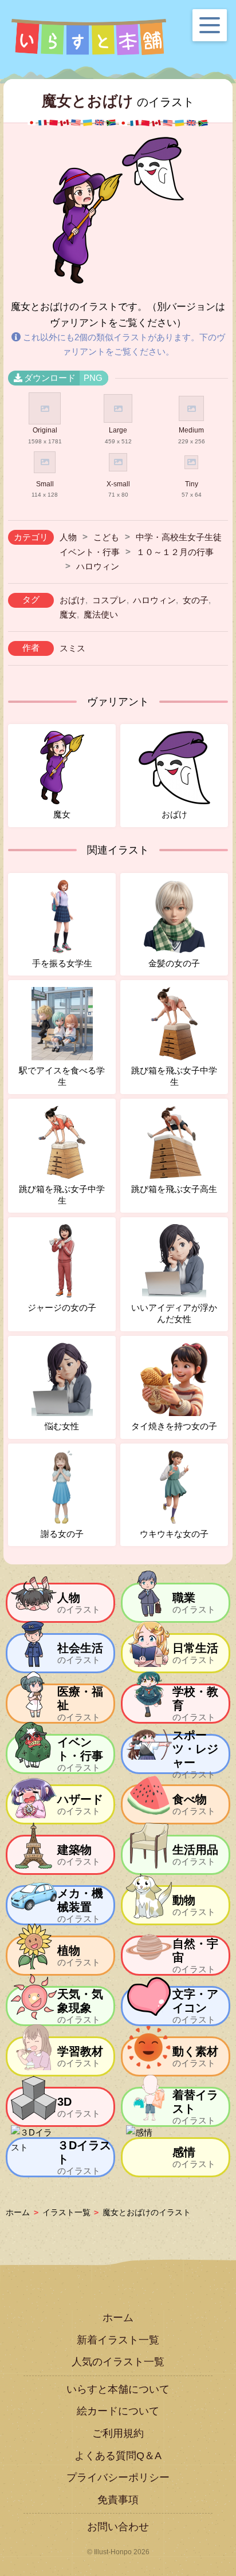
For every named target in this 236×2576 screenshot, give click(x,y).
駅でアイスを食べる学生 (62, 1076)
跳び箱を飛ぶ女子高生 (174, 1189)
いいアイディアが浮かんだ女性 (174, 1313)
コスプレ (109, 600)
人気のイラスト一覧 (118, 2362)
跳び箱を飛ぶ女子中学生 (174, 1076)
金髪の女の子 (174, 963)
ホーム (18, 2212)
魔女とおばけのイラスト (147, 2212)
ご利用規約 (118, 2433)
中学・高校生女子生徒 (179, 537)
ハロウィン (98, 566)
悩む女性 (62, 1426)
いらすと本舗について (118, 2389)
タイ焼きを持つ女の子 (174, 1426)
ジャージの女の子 (62, 1307)
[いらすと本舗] (89, 37)
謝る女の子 (62, 1534)
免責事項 (118, 2500)
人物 (68, 537)
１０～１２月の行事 (175, 552)
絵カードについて (118, 2411)
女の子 (196, 600)
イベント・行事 (90, 552)
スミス (72, 648)
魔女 (68, 614)
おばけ (72, 600)
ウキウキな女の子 (174, 1534)
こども (106, 537)
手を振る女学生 (62, 963)
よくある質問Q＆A (118, 2456)
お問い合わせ (118, 2527)
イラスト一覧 (66, 2212)
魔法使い (101, 614)
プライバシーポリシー (118, 2477)
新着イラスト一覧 (118, 2340)
